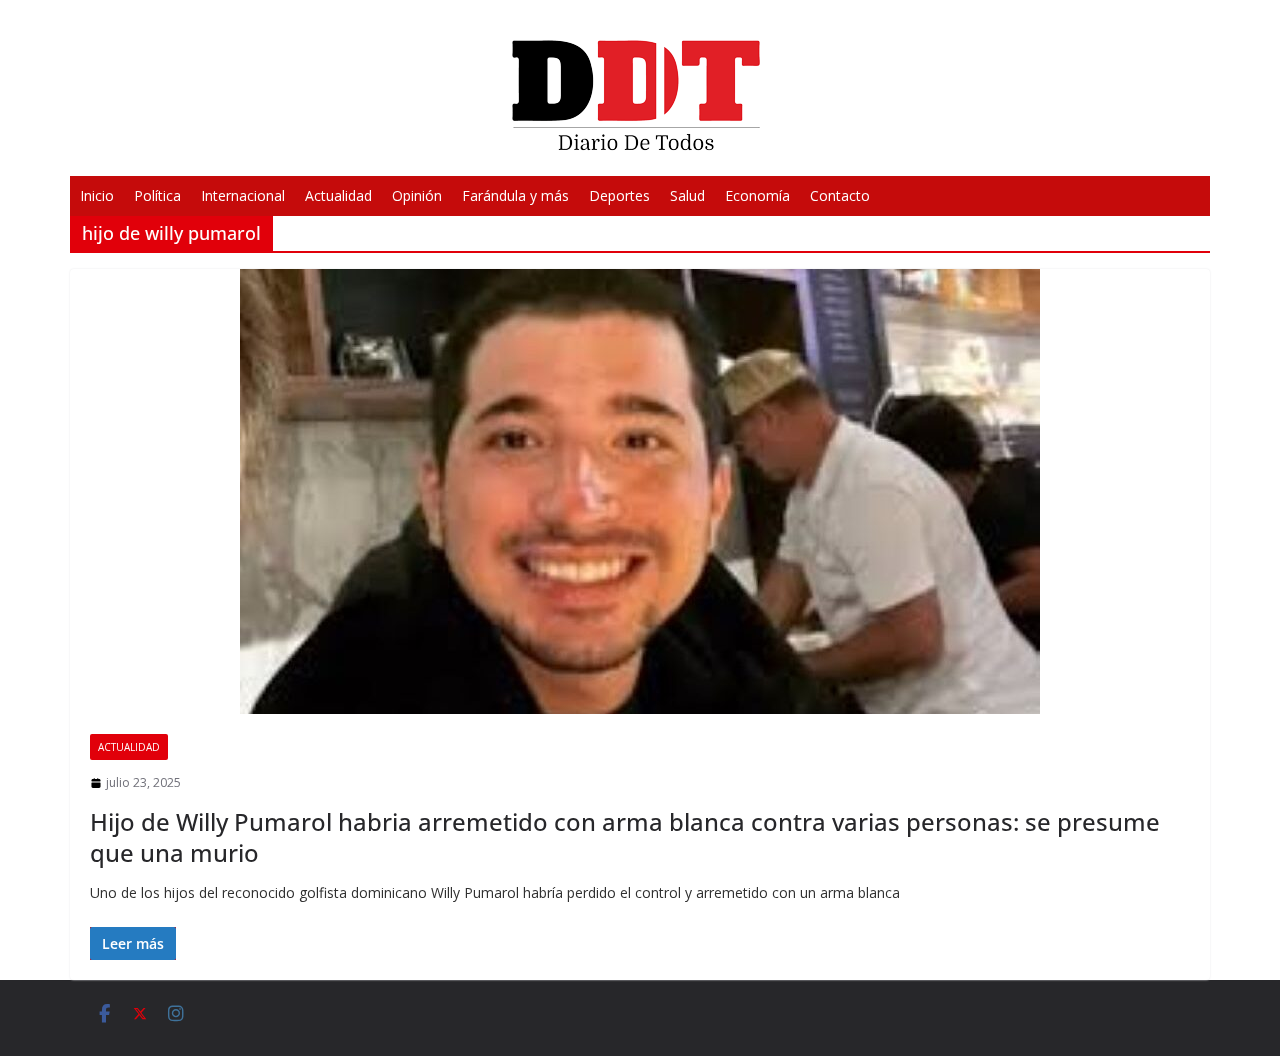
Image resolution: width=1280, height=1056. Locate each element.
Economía (757, 195)
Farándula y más (515, 195)
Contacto (840, 195)
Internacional (243, 195)
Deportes (619, 195)
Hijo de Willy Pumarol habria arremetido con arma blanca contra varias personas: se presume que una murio (625, 837)
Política (157, 195)
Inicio (97, 195)
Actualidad (338, 195)
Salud (687, 195)
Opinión (417, 195)
